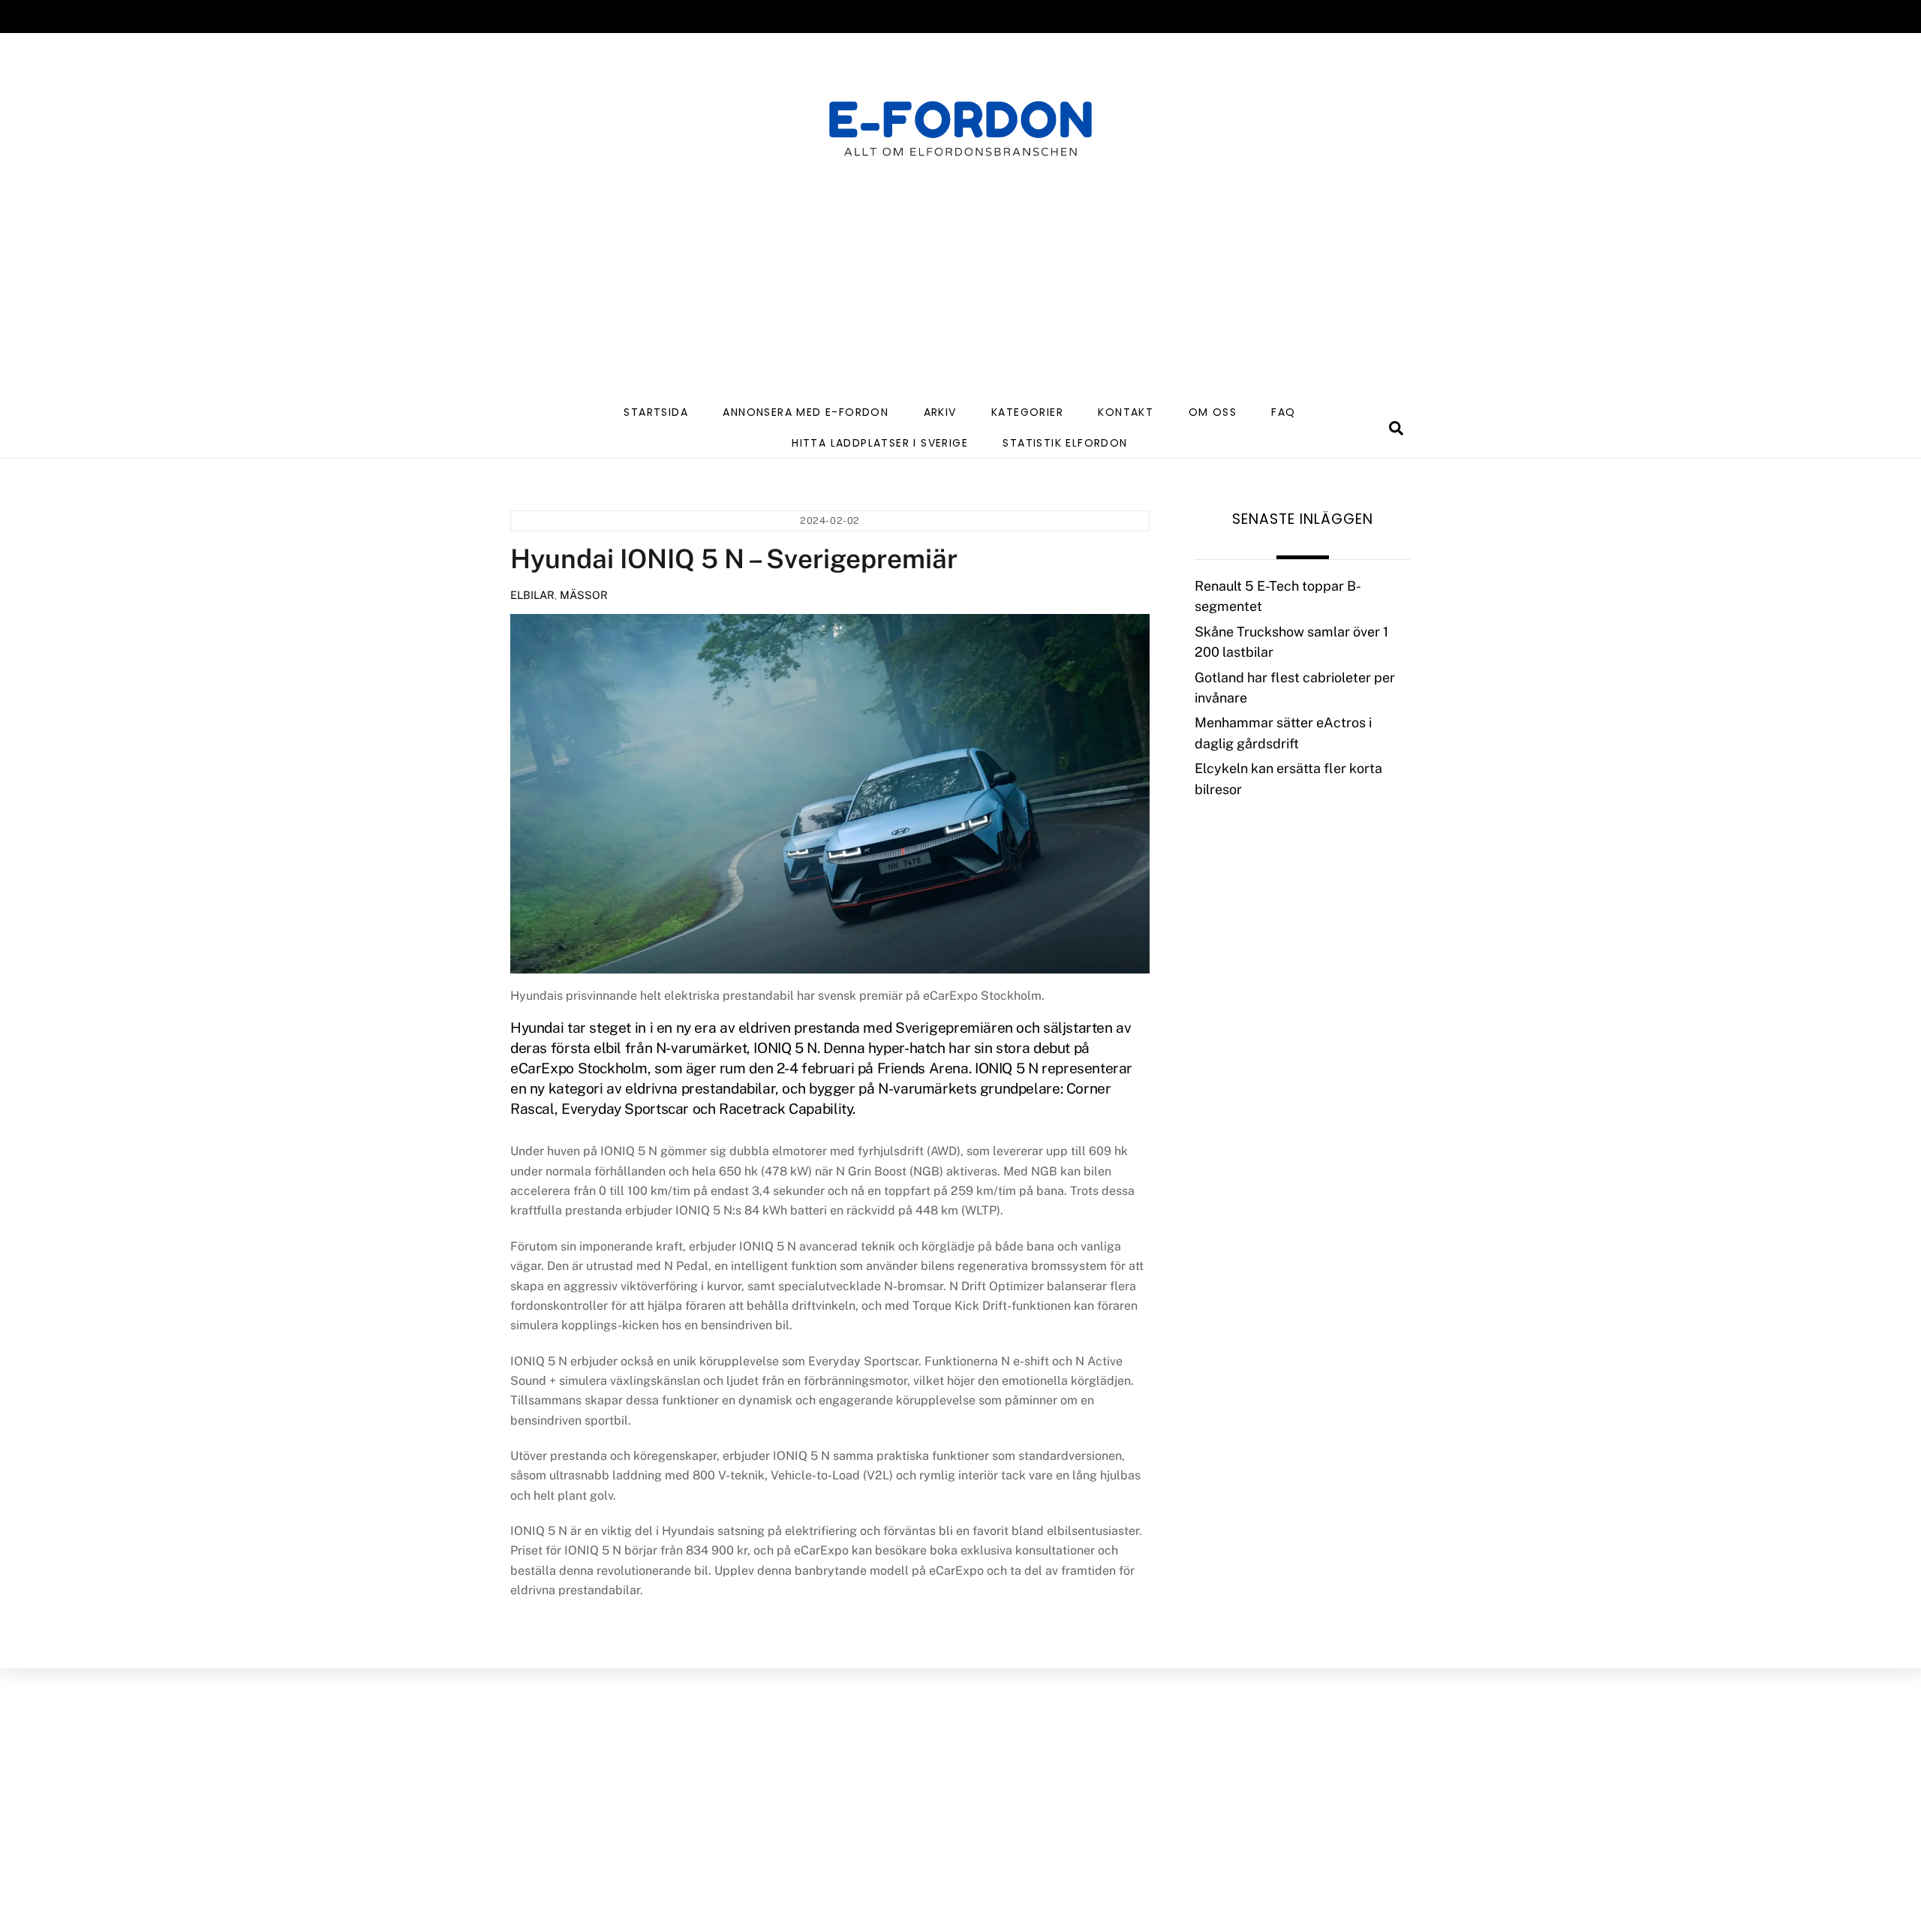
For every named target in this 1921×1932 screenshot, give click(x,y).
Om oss (1213, 412)
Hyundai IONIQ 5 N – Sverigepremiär (734, 559)
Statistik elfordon (1065, 443)
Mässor (584, 595)
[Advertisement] (960, 283)
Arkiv (940, 412)
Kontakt (1126, 412)
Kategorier (1027, 412)
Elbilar (532, 595)
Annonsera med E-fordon (806, 412)
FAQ (1283, 412)
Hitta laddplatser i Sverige (880, 443)
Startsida (656, 412)
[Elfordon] (960, 138)
